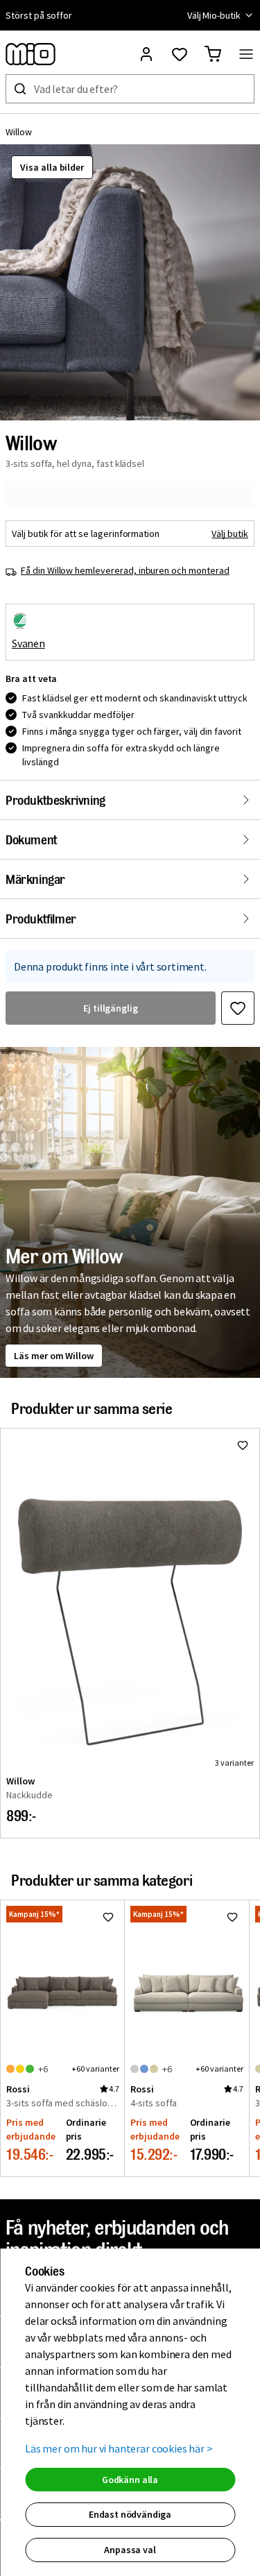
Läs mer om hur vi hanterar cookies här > (119, 2448)
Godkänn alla (130, 2480)
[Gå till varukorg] (213, 54)
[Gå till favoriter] (180, 54)
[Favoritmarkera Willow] (238, 1008)
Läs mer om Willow (54, 1356)
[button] (130, 282)
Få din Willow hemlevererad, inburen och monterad (125, 570)
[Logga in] (146, 54)
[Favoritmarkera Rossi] (108, 1917)
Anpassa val (130, 2550)
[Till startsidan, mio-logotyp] (31, 54)
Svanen (28, 643)
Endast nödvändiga (130, 2514)
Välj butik (230, 534)
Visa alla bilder (52, 167)
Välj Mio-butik (214, 15)
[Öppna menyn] (246, 54)
